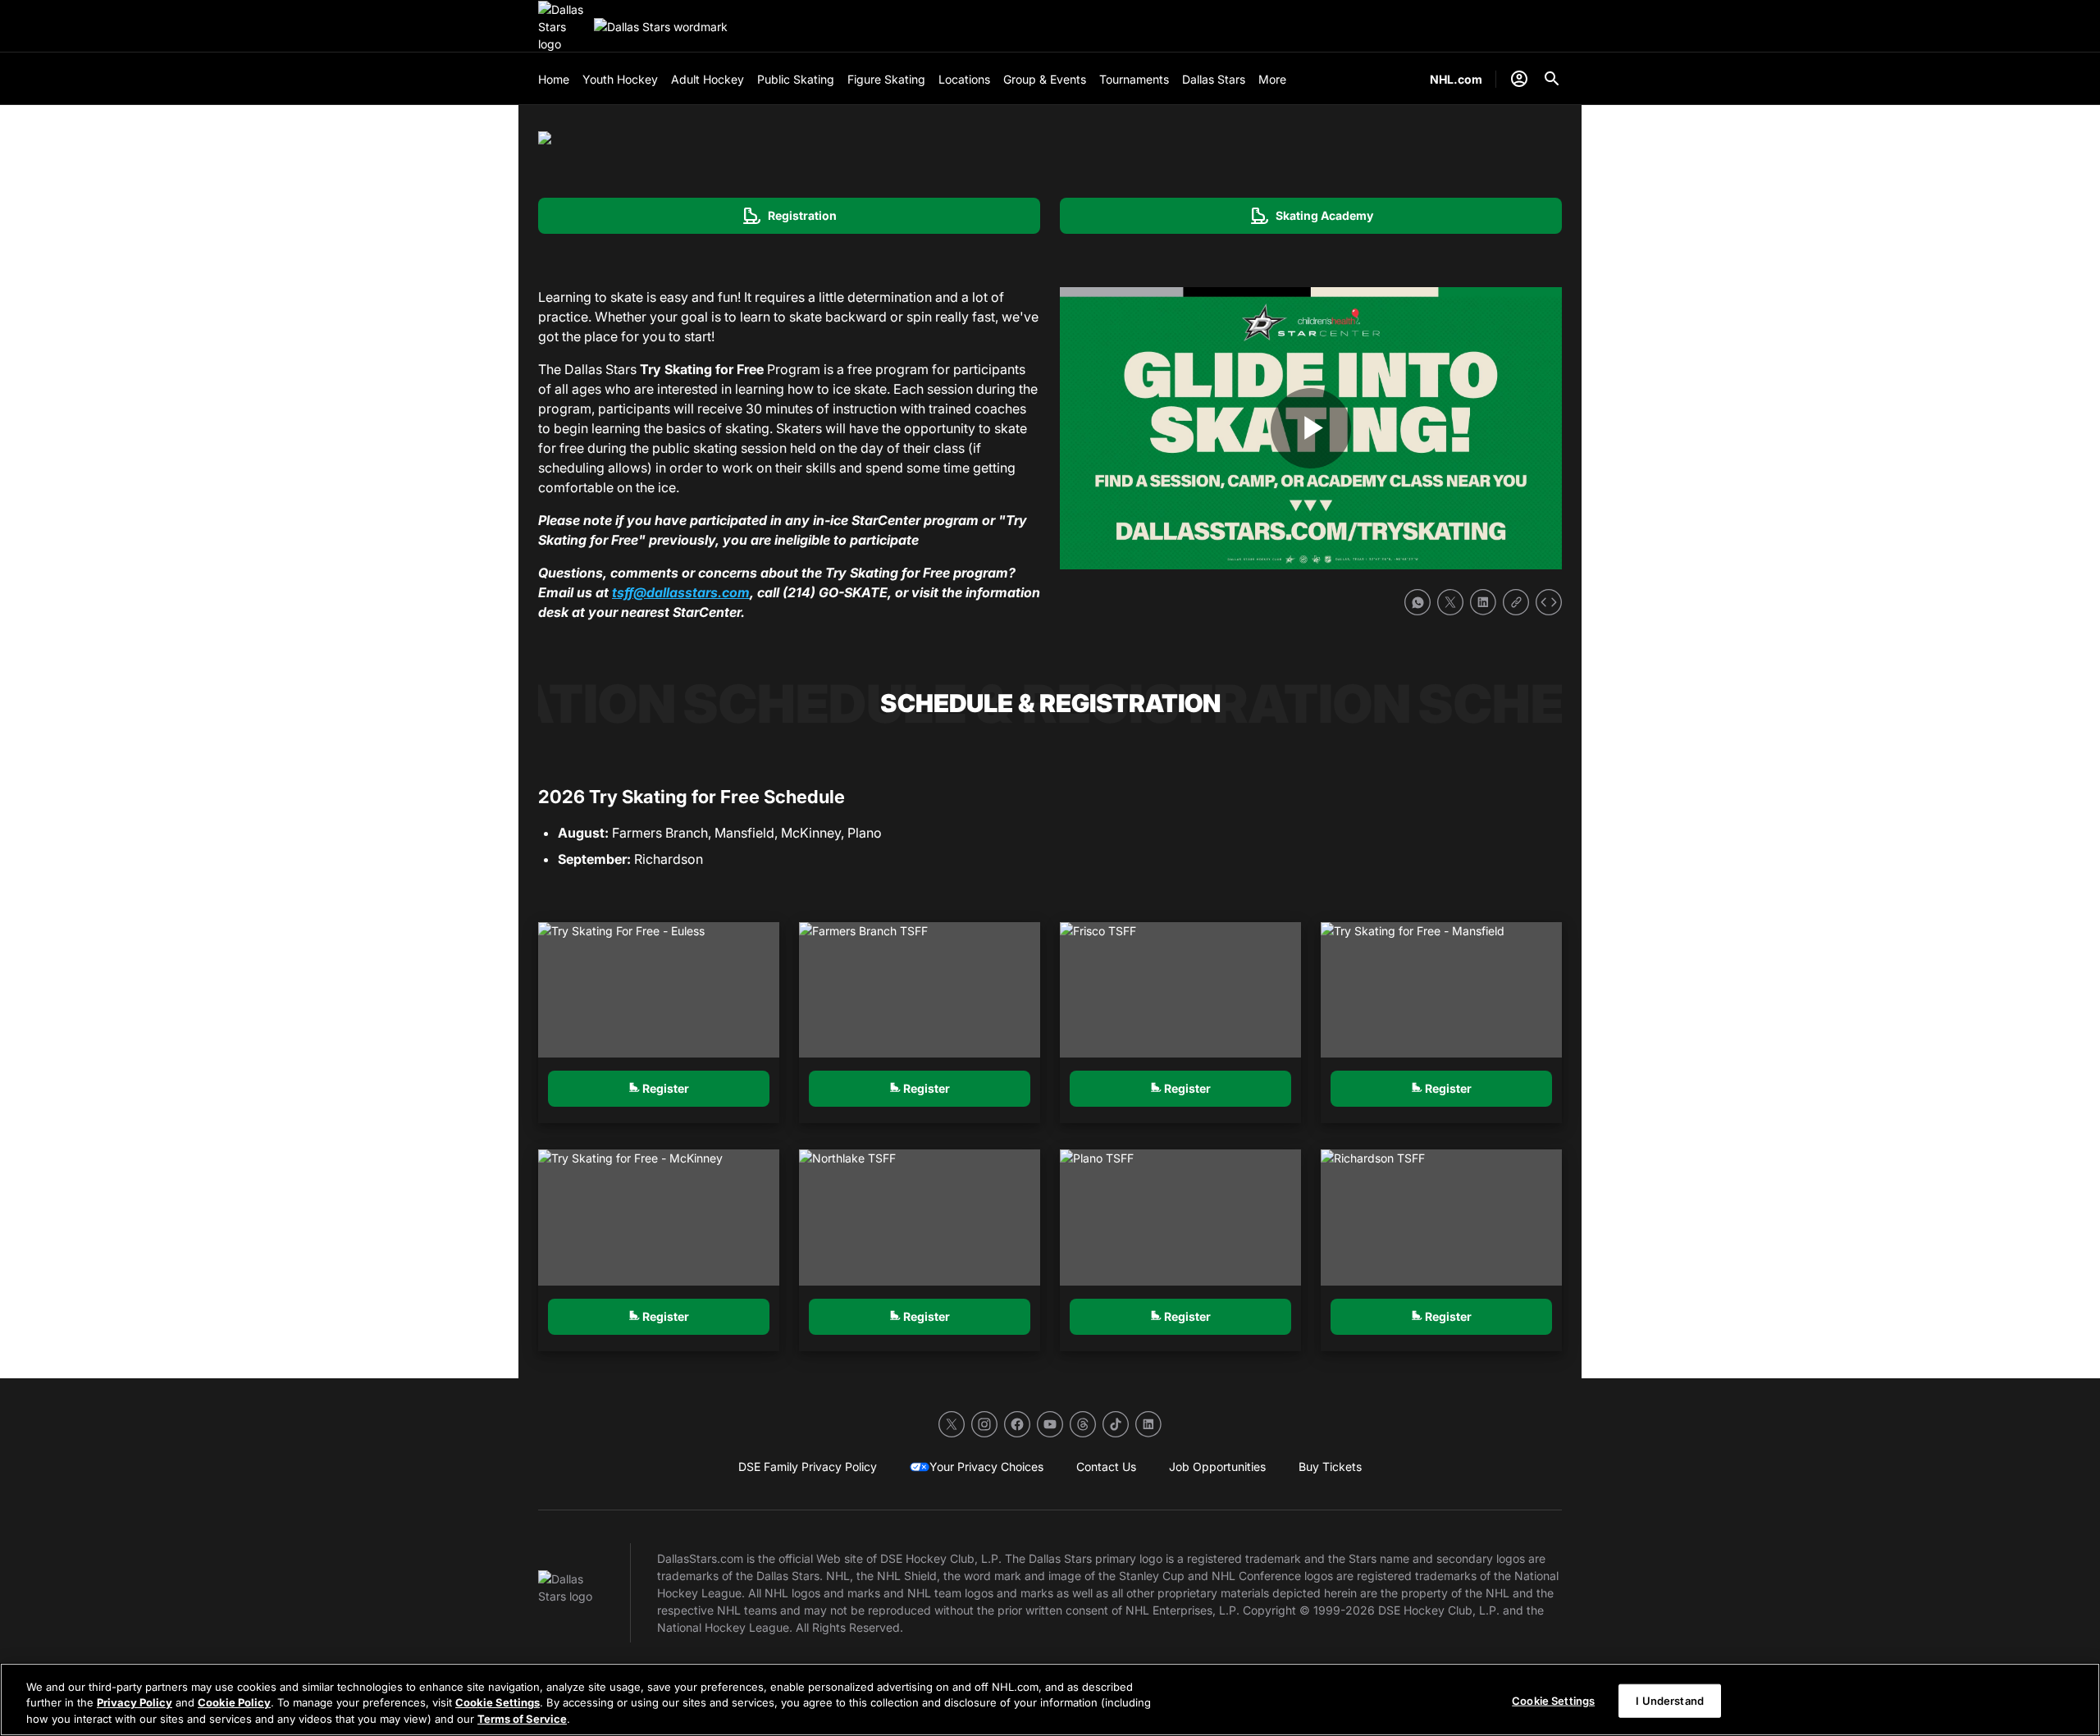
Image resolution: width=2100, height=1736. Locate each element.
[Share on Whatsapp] (1417, 602)
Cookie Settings (498, 1703)
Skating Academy (1311, 216)
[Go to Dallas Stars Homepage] (563, 27)
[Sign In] (1519, 79)
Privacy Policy (135, 1703)
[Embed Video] (1549, 602)
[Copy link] (1516, 602)
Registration (789, 216)
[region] (1050, 1699)
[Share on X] (1450, 602)
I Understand (1670, 1700)
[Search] (1552, 79)
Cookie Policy (234, 1703)
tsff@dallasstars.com (681, 592)
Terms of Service (522, 1719)
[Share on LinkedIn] (1483, 602)
